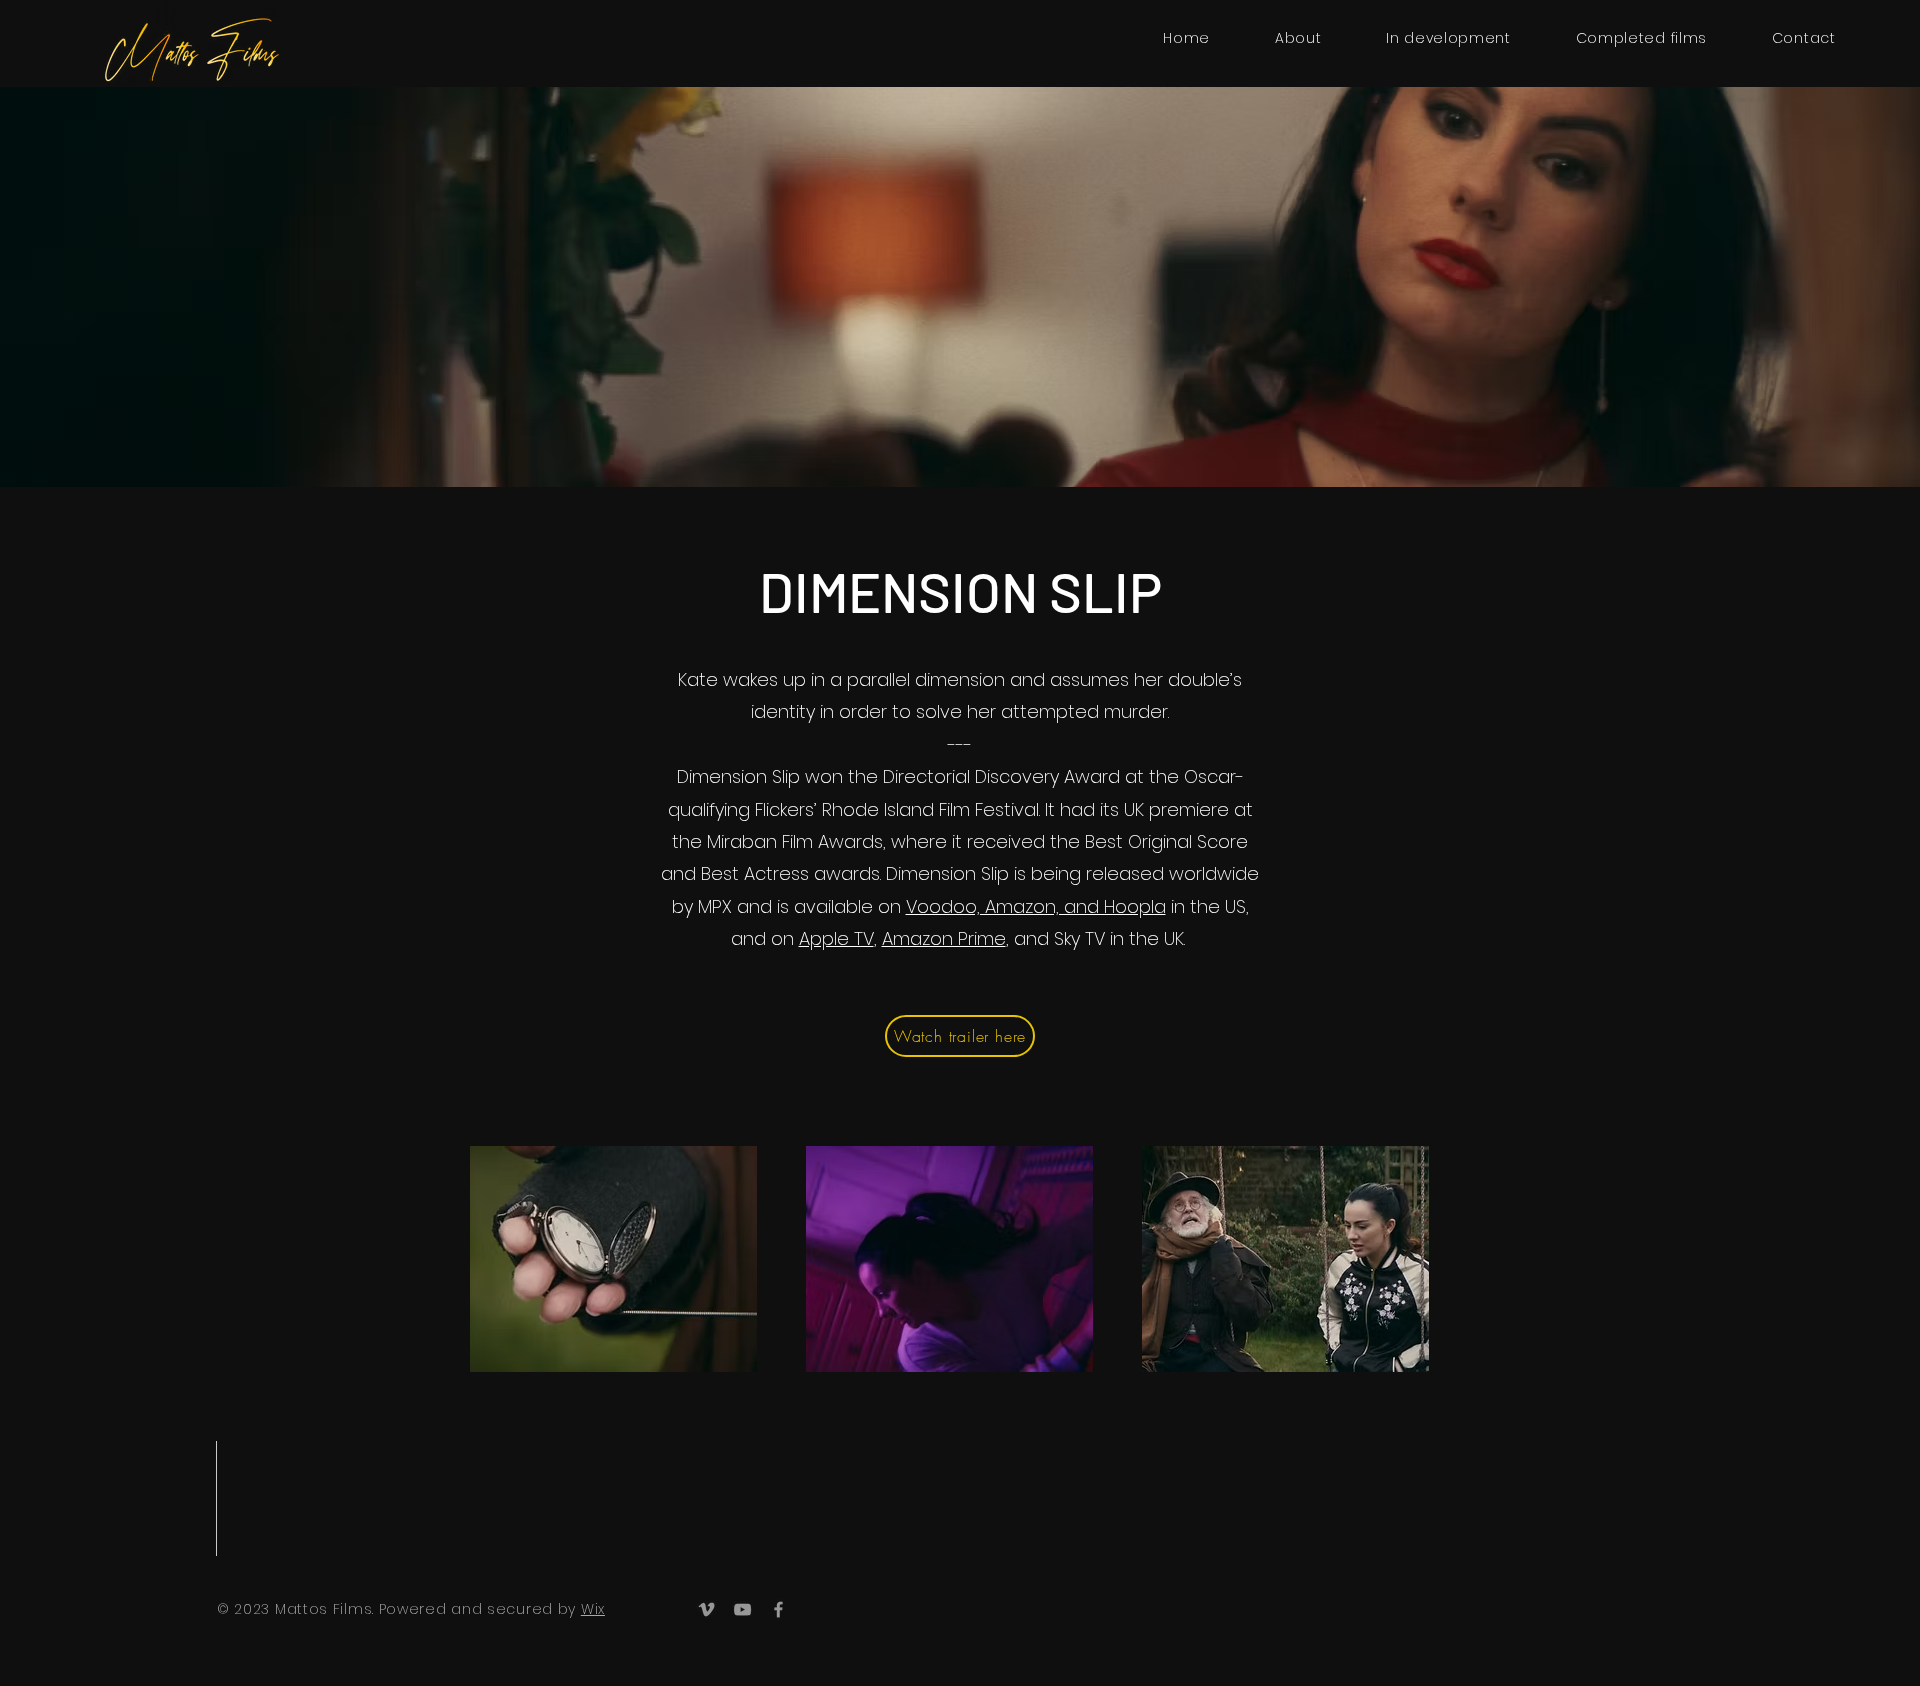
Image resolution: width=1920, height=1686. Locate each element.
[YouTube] (742, 1609)
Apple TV (836, 938)
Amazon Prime (944, 938)
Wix (593, 1609)
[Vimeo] (706, 1609)
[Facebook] (778, 1609)
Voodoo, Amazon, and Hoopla (1036, 906)
